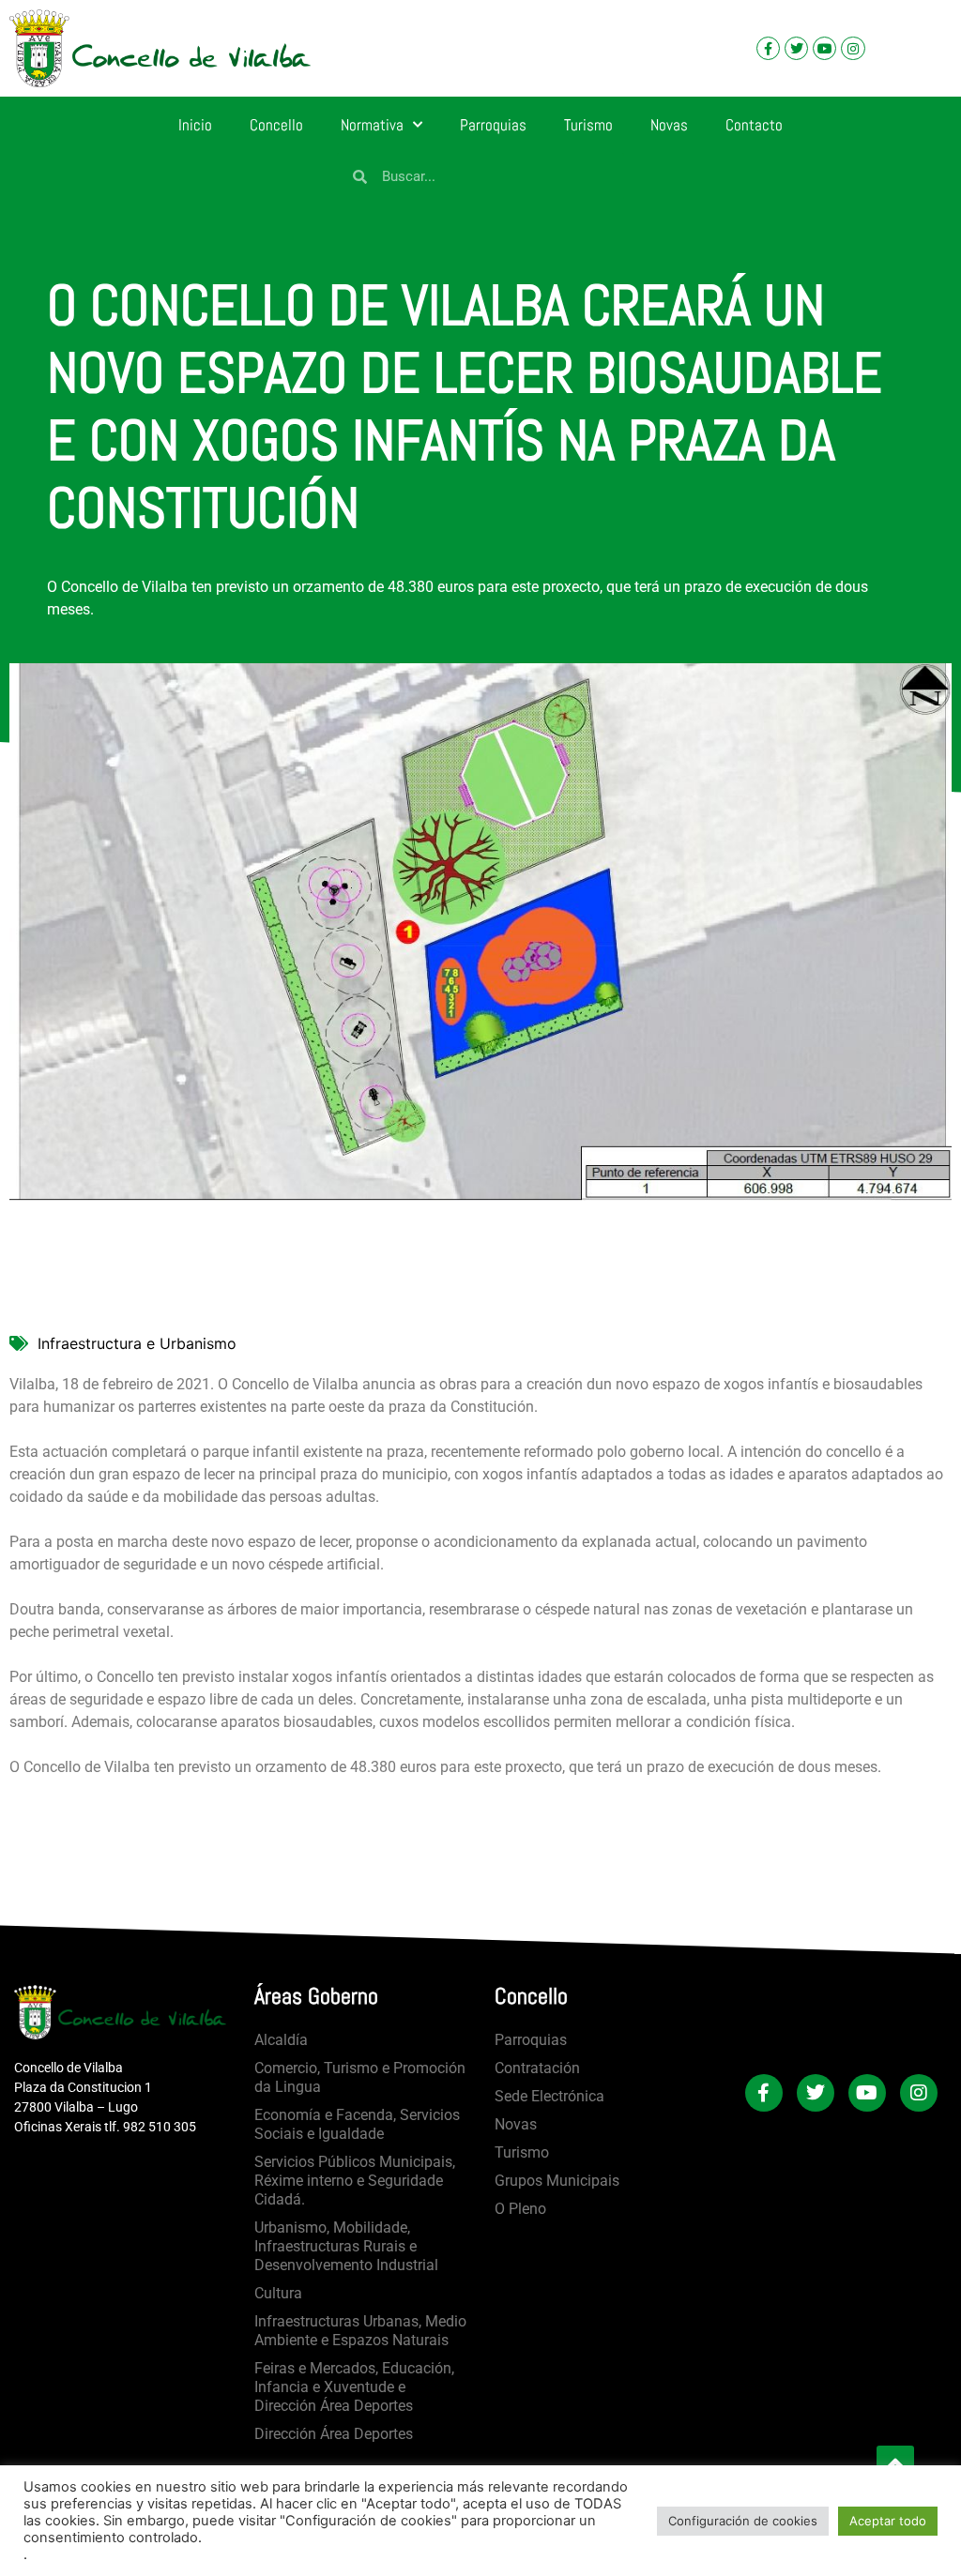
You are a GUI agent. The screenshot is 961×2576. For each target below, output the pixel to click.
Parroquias (493, 125)
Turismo (588, 125)
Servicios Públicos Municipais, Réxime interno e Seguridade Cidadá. (355, 2181)
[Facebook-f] (768, 48)
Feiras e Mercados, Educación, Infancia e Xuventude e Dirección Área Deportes (354, 2387)
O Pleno (520, 2209)
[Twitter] (796, 48)
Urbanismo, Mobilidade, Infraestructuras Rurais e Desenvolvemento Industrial (346, 2246)
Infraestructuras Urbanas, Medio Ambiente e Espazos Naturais (360, 2331)
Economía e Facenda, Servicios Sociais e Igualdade (357, 2124)
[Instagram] (853, 48)
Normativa (372, 125)
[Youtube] (824, 48)
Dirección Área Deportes (334, 2434)
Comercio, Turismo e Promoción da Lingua (360, 2077)
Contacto (754, 125)
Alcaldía (281, 2040)
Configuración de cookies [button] (743, 2521)
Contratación (537, 2068)
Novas (669, 125)
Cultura (278, 2293)
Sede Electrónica (549, 2096)
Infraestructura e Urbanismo (137, 1343)
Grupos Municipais (557, 2181)
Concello (276, 125)
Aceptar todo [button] (888, 2521)
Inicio (195, 125)
